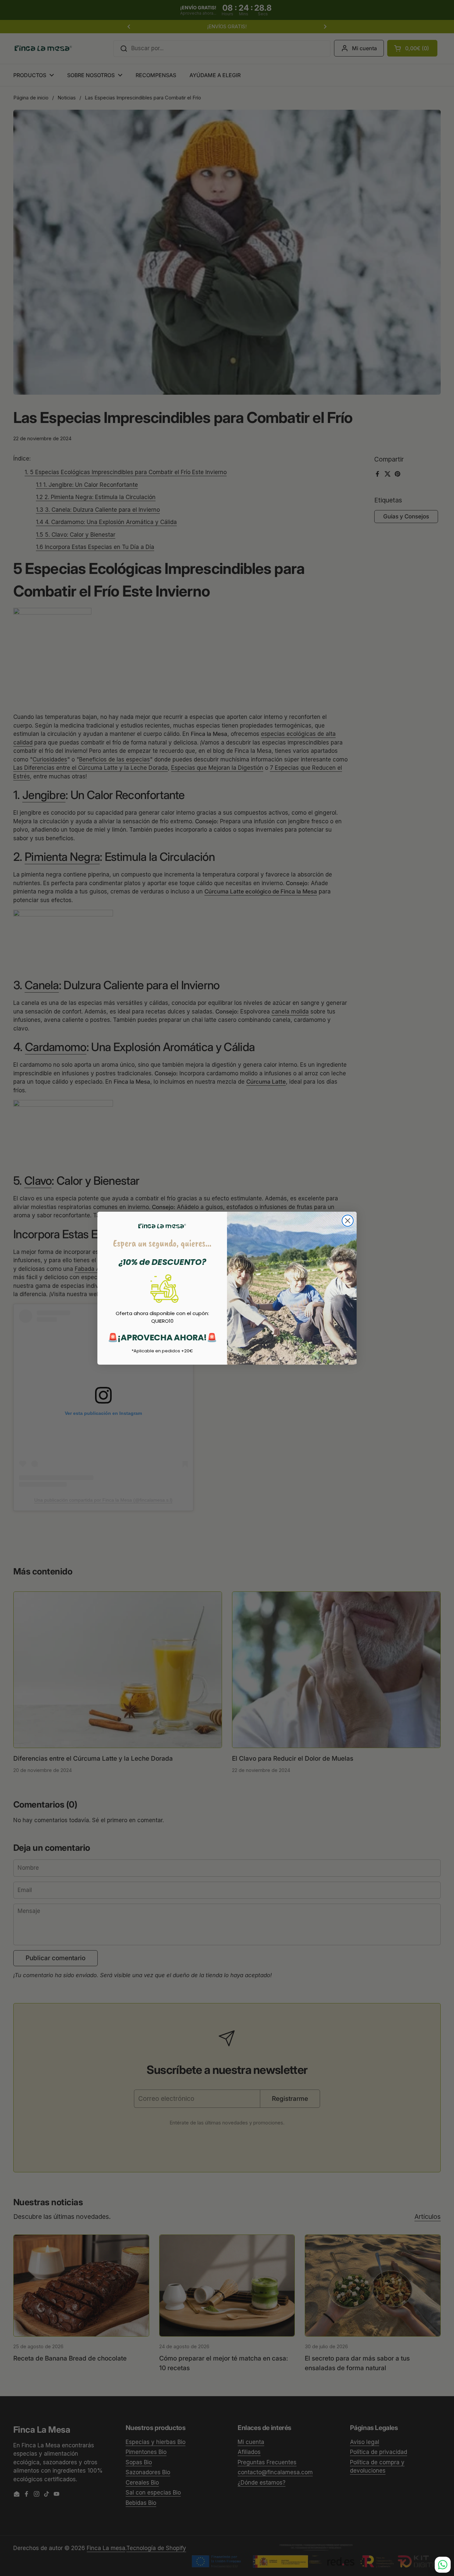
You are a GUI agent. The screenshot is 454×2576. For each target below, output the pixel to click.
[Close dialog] (348, 1221)
